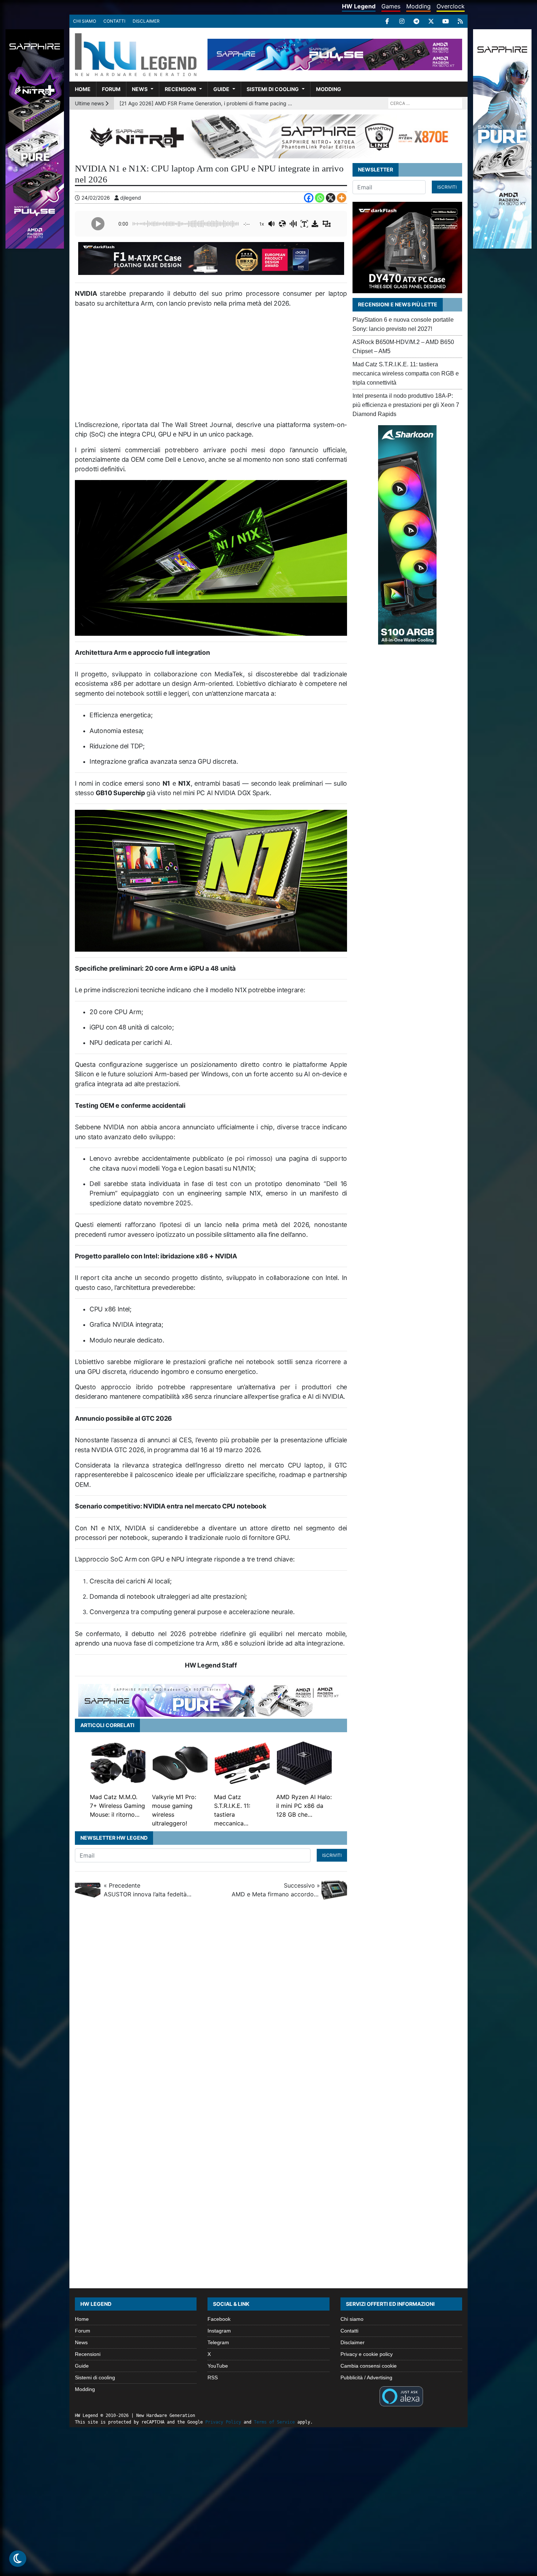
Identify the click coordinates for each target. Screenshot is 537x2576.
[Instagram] (402, 21)
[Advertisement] (211, 367)
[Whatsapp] (320, 198)
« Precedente (148, 1890)
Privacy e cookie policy (367, 2354)
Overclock (451, 6)
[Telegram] (416, 21)
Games (391, 6)
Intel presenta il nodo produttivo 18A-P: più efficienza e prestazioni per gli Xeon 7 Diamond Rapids (406, 405)
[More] (342, 198)
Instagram (219, 2331)
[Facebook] (387, 21)
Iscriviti (332, 1855)
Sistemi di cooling (273, 89)
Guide (221, 89)
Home (83, 89)
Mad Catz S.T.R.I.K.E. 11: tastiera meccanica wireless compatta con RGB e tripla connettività (406, 373)
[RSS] (460, 21)
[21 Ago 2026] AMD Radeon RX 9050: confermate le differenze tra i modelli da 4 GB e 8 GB (207, 103)
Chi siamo (85, 21)
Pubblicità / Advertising (366, 2377)
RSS (213, 2377)
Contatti (114, 21)
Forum (111, 89)
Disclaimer (146, 21)
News (140, 89)
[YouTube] (446, 21)
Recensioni (180, 89)
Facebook (219, 2319)
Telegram (218, 2342)
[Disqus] (268, 2006)
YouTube (218, 2366)
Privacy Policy (223, 2422)
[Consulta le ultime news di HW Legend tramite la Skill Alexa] (401, 2396)
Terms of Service (274, 2422)
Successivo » (276, 1890)
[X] (431, 21)
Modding (418, 6)
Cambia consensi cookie (369, 2366)
